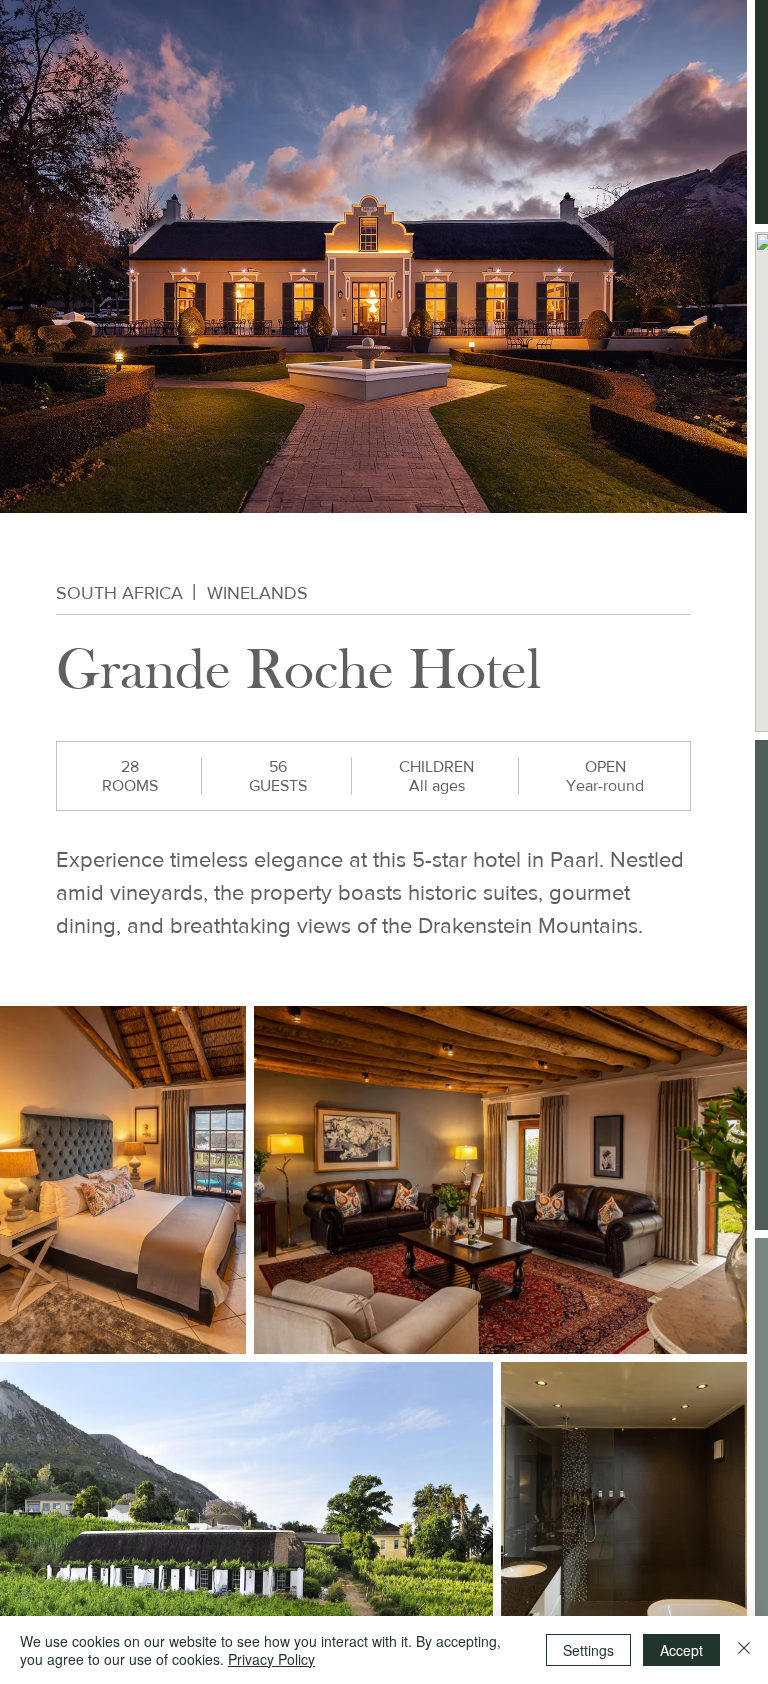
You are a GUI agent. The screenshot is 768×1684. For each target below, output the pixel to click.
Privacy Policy (271, 1659)
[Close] (744, 1650)
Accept (681, 1650)
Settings (588, 1650)
